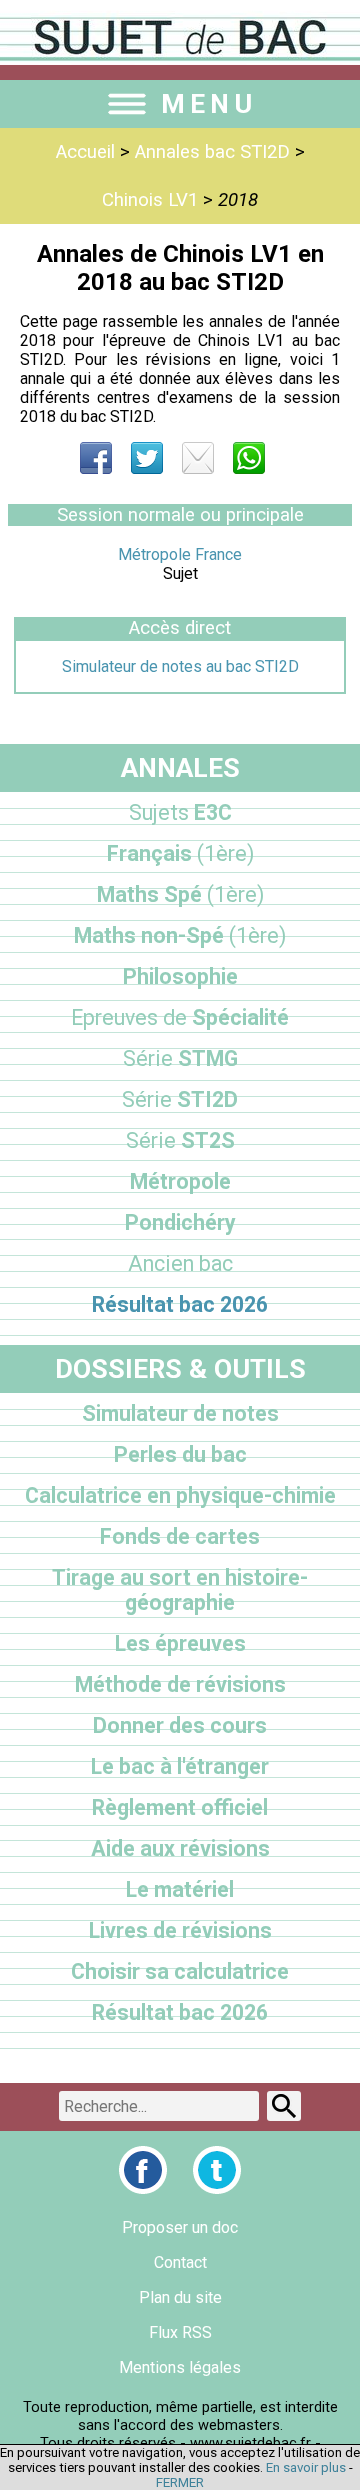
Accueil (85, 152)
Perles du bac (180, 1454)
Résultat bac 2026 (180, 1304)
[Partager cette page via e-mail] (198, 458)
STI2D (180, 1099)
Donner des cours (180, 1725)
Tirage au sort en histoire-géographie (180, 1590)
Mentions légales (180, 2367)
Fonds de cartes (180, 1536)
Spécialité (180, 1017)
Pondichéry (180, 1222)
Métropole (180, 1181)
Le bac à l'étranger (180, 1766)
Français (180, 853)
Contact (180, 2262)
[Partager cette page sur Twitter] (147, 458)
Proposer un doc (180, 2227)
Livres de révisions (180, 1930)
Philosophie (180, 976)
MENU (209, 104)
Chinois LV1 (150, 200)
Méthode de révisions (180, 1684)
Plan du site (180, 2297)
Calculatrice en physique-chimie (180, 1495)
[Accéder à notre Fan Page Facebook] (143, 2170)
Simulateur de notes (180, 1413)
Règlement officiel (180, 1807)
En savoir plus (306, 2467)
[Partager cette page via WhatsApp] (249, 458)
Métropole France (180, 554)
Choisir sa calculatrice (180, 1971)
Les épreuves (180, 1643)
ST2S (180, 1140)
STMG (180, 1058)
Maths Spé (180, 894)
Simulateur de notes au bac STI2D (180, 666)
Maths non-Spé (180, 935)
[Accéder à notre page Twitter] (217, 2170)
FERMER (180, 2482)
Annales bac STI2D (212, 152)
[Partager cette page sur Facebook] (96, 458)
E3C (180, 812)
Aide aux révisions (180, 1848)
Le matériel (180, 1889)
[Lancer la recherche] (284, 2106)
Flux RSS (180, 2332)
